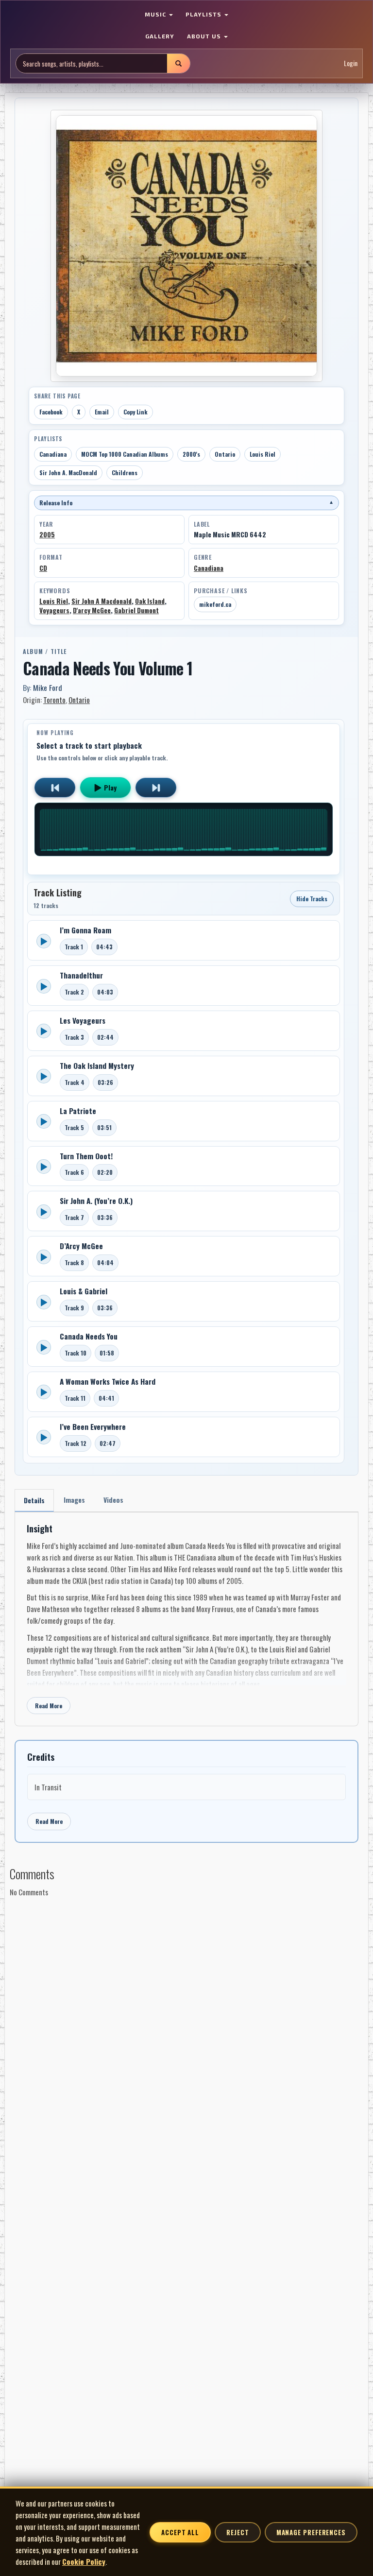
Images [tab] (74, 1500)
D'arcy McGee (92, 610)
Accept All (180, 2532)
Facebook (51, 412)
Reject (237, 2532)
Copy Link (136, 412)
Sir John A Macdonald (102, 601)
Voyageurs (54, 610)
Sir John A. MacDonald (68, 472)
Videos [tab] (113, 1500)
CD (43, 568)
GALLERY (160, 36)
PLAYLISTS (204, 14)
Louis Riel (263, 454)
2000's (191, 454)
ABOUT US (205, 36)
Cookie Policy (84, 2561)
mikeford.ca (215, 604)
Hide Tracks (312, 899)
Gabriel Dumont (136, 610)
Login (351, 63)
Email (102, 412)
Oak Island (150, 601)
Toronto (54, 700)
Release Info (186, 503)
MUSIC (156, 14)
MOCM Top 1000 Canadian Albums (125, 454)
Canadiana (53, 454)
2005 (47, 534)
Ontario (225, 454)
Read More (49, 1706)
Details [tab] (34, 1500)
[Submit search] (178, 63)
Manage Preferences (311, 2532)
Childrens (125, 472)
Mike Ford (48, 687)
